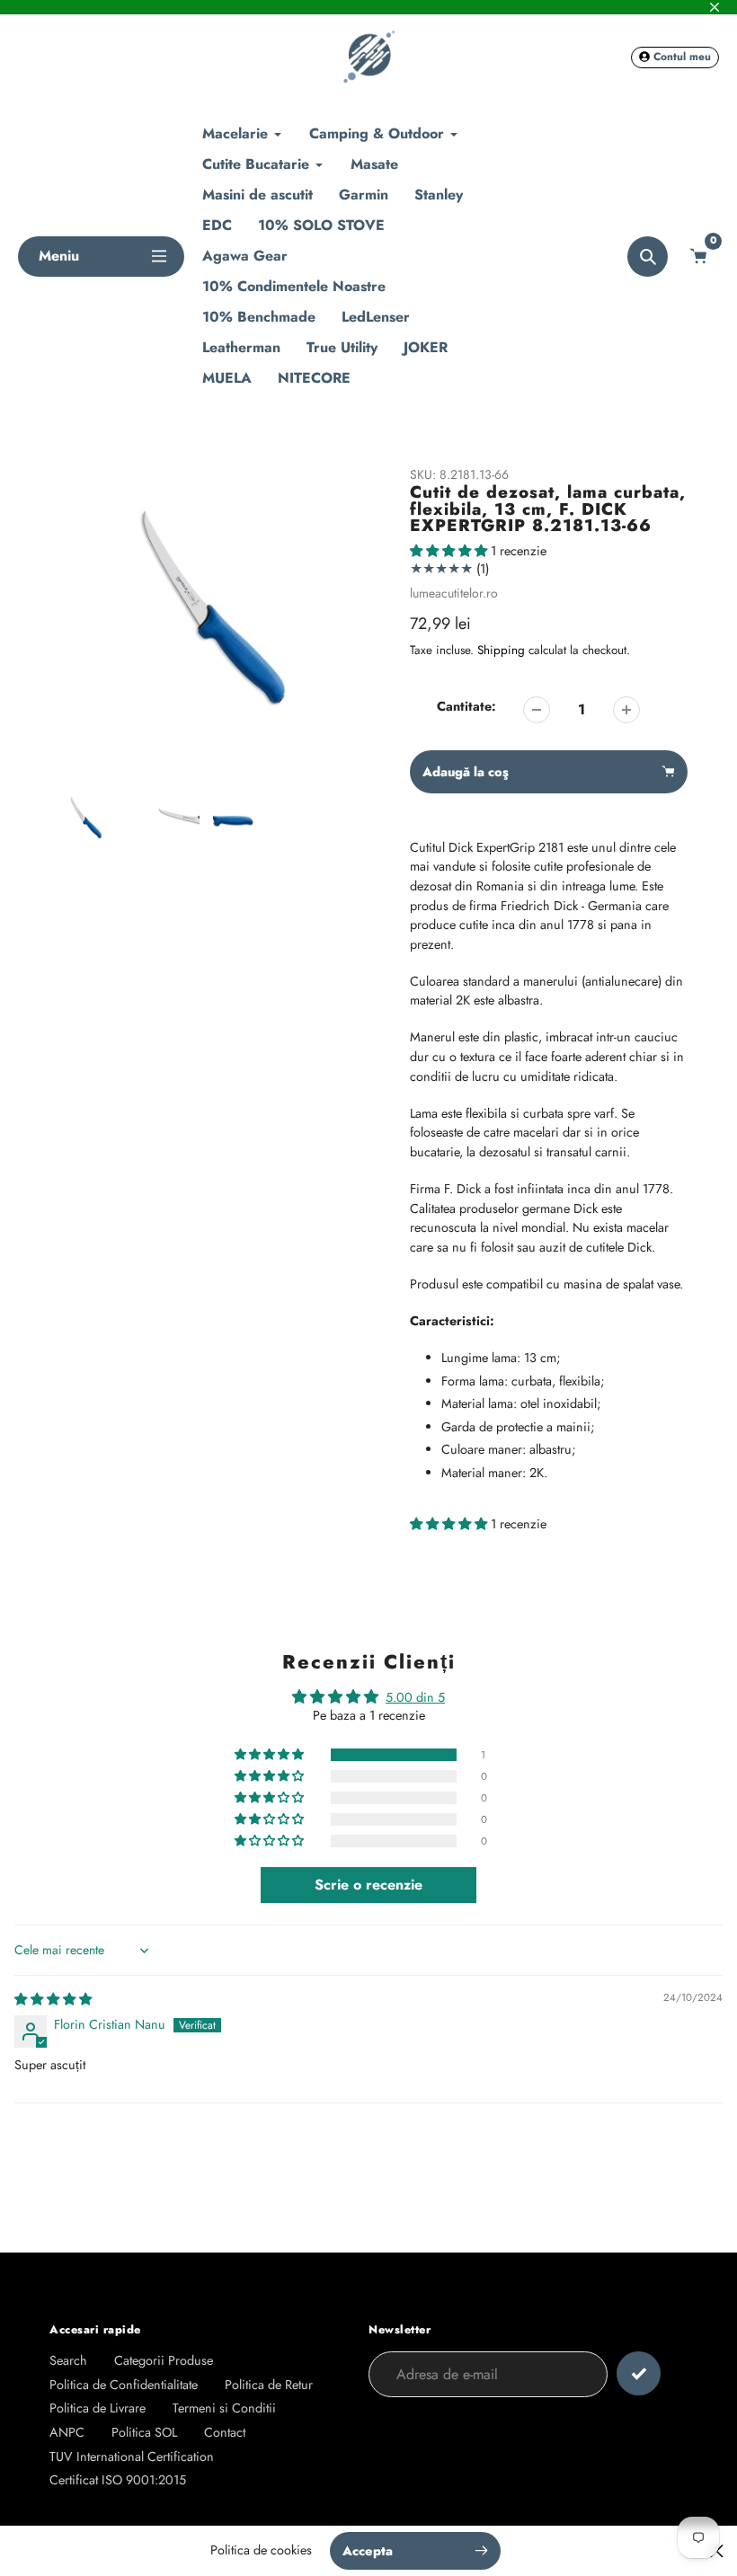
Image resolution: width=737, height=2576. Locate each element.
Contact (225, 2432)
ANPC (67, 2432)
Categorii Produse (164, 2360)
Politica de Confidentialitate (124, 2385)
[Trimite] (639, 2373)
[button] (450, 551)
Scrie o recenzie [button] (368, 1885)
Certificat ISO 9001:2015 (118, 2480)
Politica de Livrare (98, 2408)
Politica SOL (144, 2432)
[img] (53, 1999)
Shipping (501, 650)
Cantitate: (466, 706)
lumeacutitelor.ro (454, 593)
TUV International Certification (132, 2456)
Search (68, 2360)
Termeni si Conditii (224, 2408)
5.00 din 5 (415, 1697)
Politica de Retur (269, 2385)
